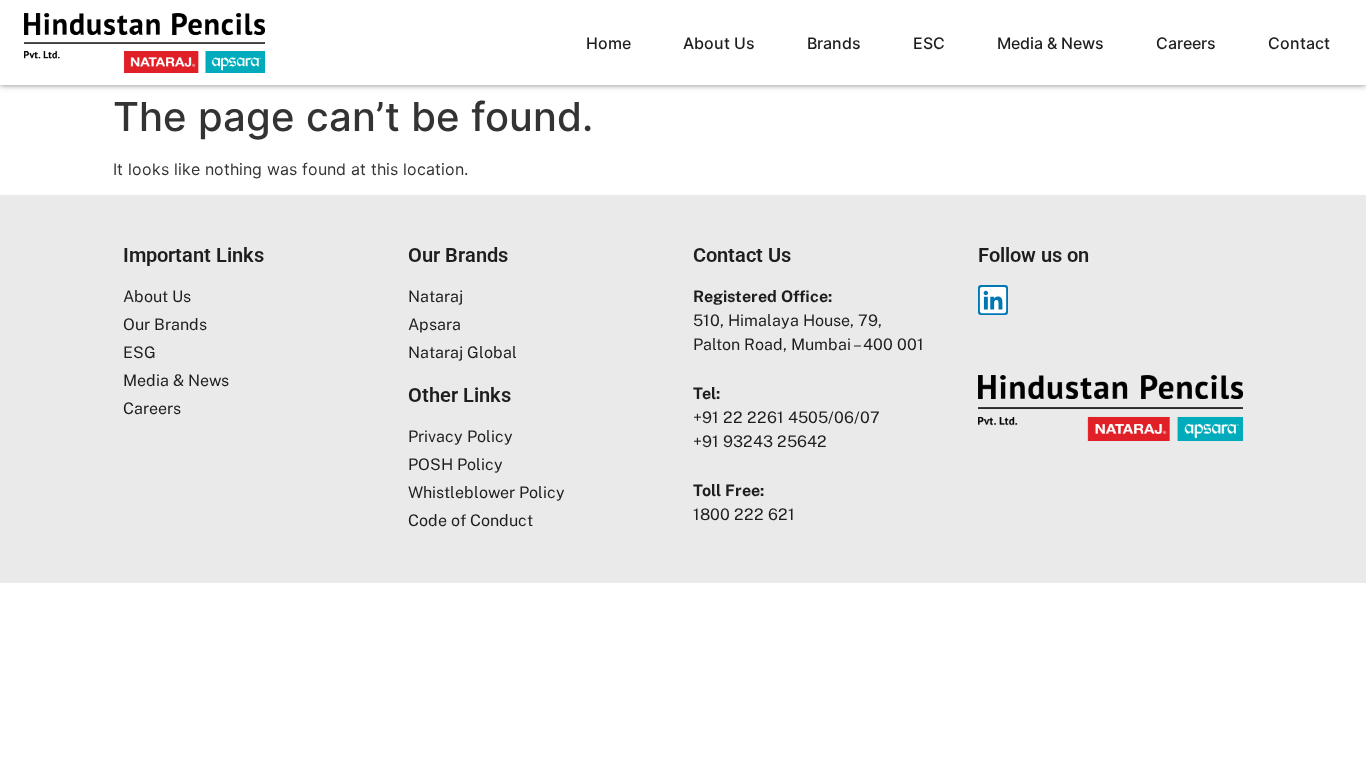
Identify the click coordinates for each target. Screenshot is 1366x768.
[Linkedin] (993, 300)
